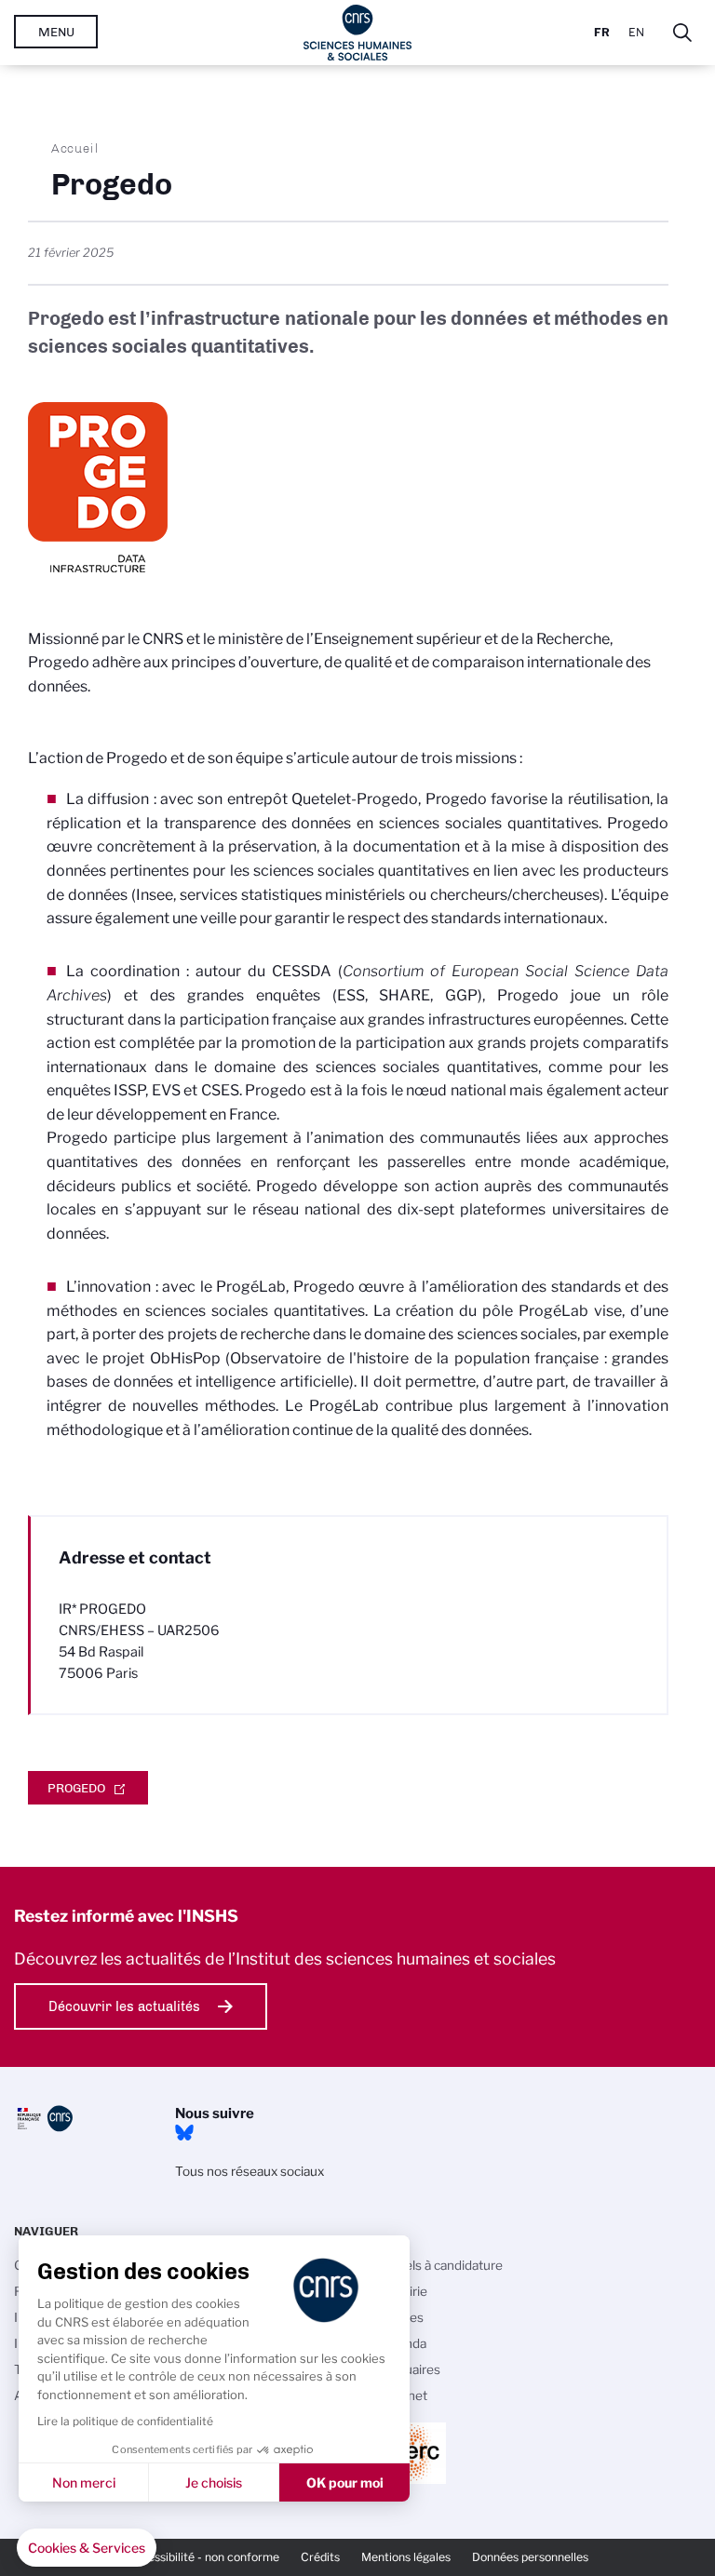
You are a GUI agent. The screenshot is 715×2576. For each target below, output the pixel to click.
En (636, 32)
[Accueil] (358, 33)
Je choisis (214, 2482)
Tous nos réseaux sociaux (250, 2171)
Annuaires (411, 2369)
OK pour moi (345, 2482)
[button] (87, 2548)
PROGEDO (76, 1788)
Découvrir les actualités (124, 2006)
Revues (402, 2317)
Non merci (84, 2482)
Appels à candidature (442, 2265)
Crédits (320, 2557)
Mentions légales (406, 2557)
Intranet (404, 2395)
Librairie (404, 2291)
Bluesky (184, 2133)
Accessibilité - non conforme (203, 2557)
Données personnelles (530, 2557)
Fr (602, 32)
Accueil (75, 148)
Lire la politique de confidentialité (125, 2421)
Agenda (404, 2343)
